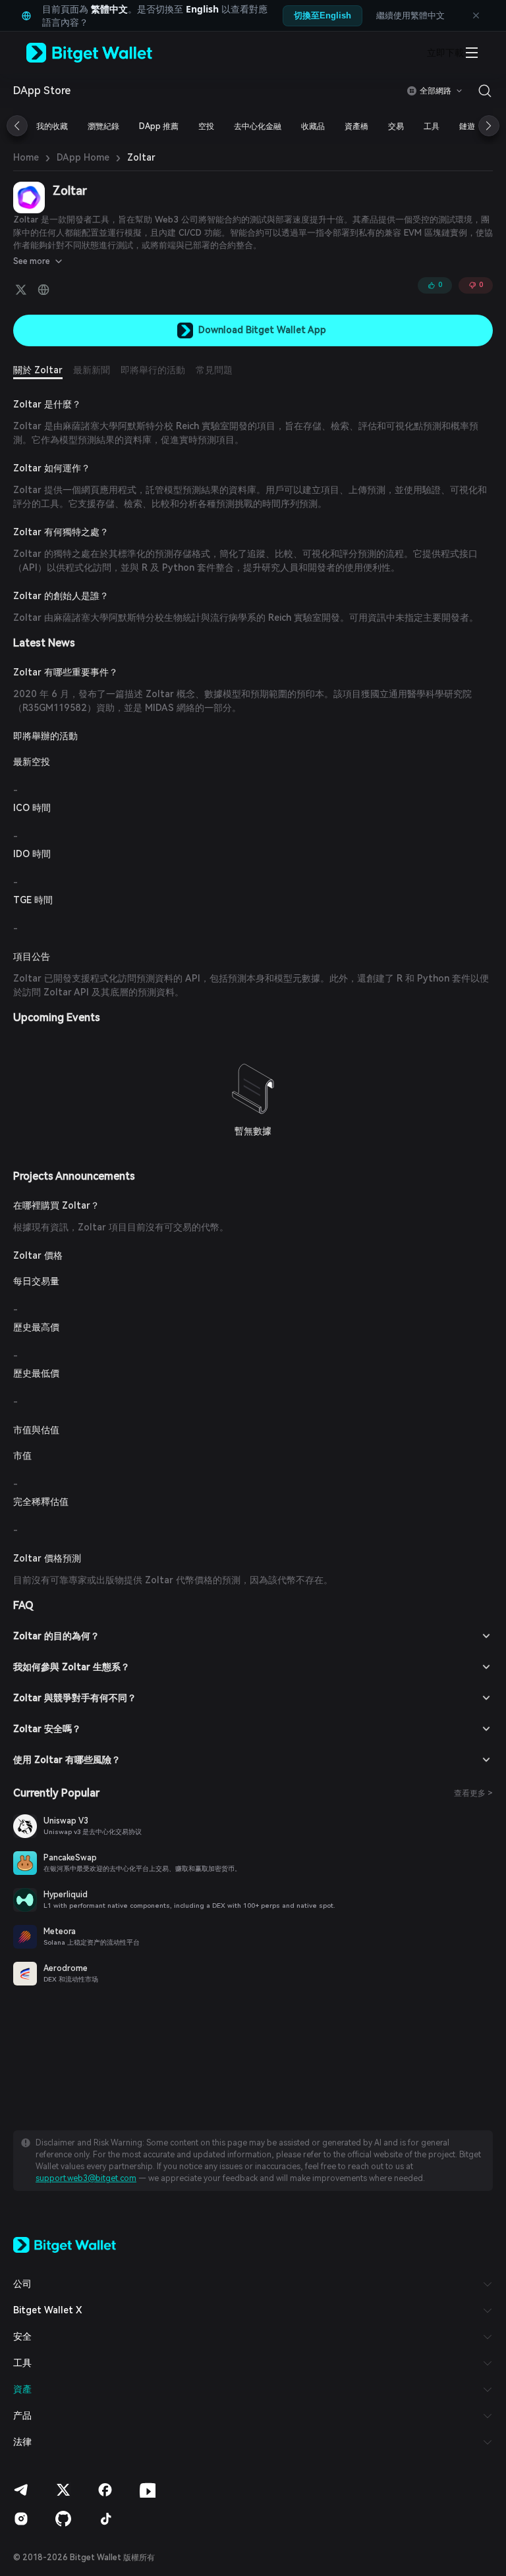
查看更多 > (473, 1793)
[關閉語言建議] (476, 16)
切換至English (323, 15)
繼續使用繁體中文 (410, 15)
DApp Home (83, 157)
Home (26, 157)
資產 (22, 2389)
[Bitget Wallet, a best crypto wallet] (106, 53)
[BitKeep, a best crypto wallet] (65, 2244)
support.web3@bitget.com (86, 2178)
